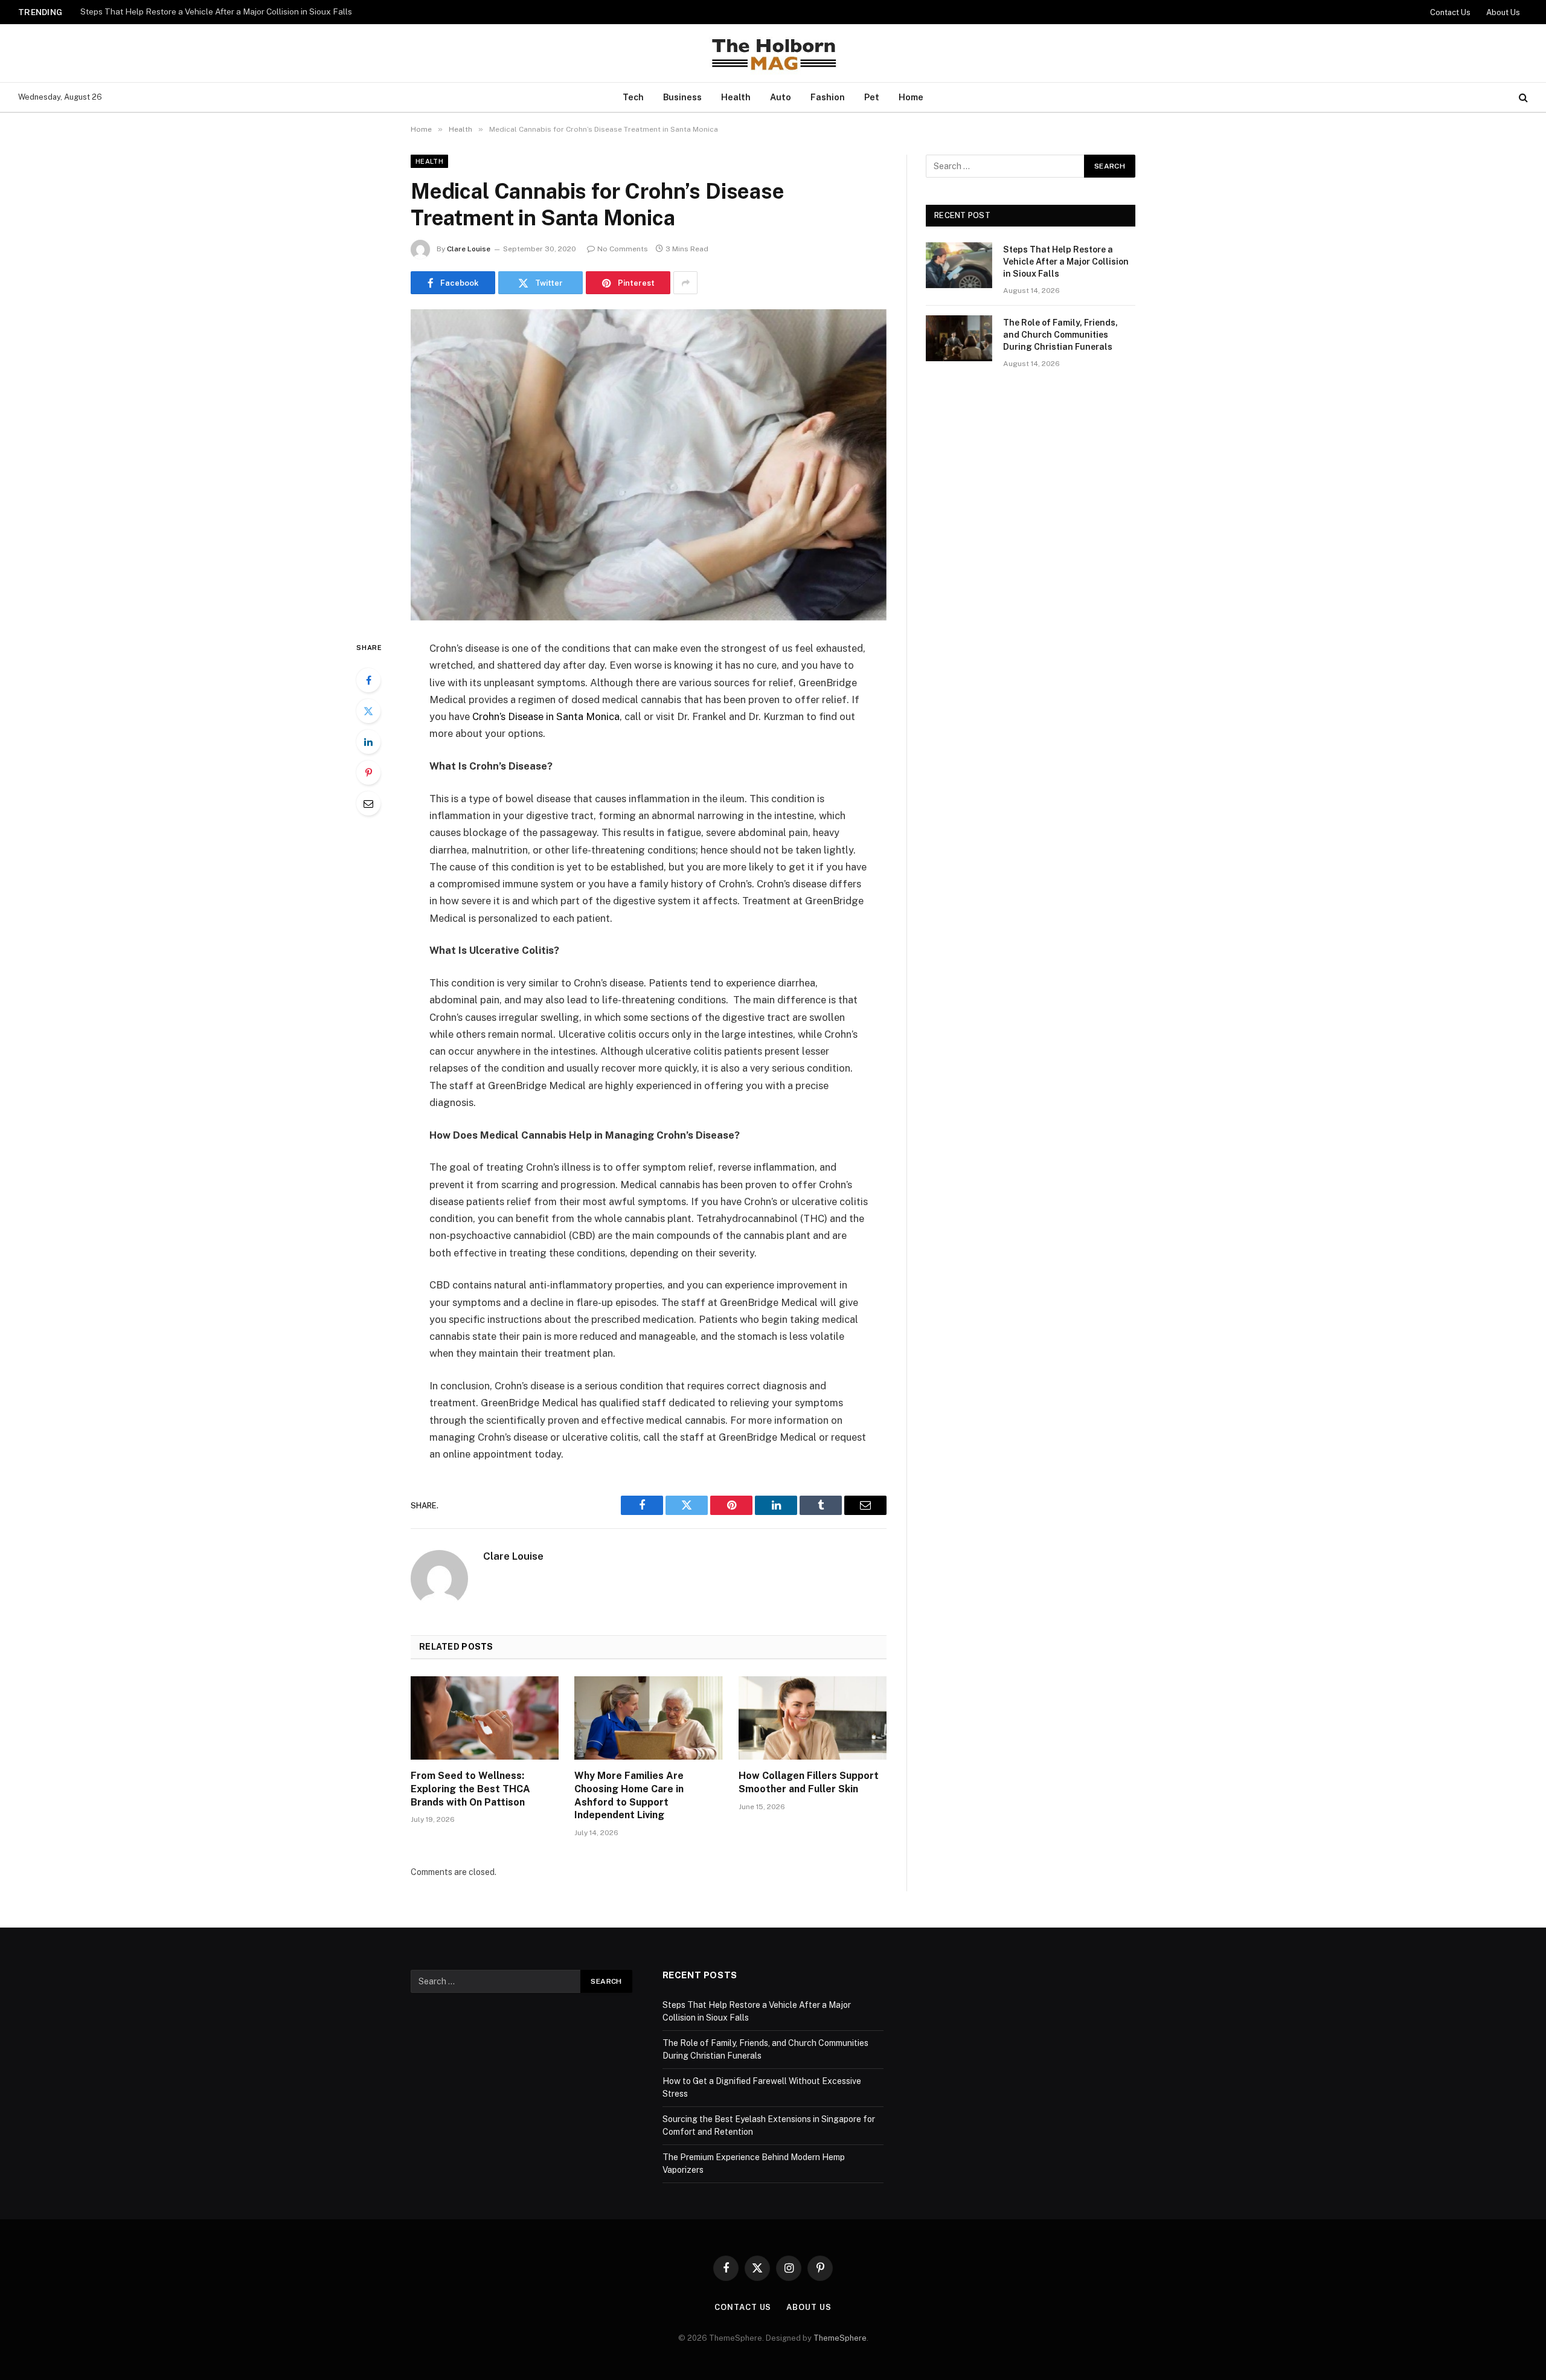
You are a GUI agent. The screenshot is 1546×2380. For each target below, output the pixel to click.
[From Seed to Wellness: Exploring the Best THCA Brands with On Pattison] (485, 1718)
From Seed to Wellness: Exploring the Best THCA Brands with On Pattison (470, 1789)
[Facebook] (368, 680)
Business (682, 97)
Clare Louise (469, 249)
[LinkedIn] (368, 742)
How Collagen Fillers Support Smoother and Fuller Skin (809, 1782)
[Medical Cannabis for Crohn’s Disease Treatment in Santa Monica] (649, 465)
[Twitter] (368, 711)
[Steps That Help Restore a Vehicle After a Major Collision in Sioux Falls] (959, 265)
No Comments (623, 249)
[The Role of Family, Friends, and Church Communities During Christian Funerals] (959, 338)
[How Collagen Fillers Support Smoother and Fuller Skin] (813, 1718)
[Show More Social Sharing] (685, 283)
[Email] (368, 803)
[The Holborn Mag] (773, 53)
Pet (872, 97)
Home (911, 97)
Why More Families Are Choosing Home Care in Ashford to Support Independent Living (629, 1795)
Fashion (828, 97)
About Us (1503, 12)
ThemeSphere (840, 2338)
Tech (633, 97)
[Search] (1522, 98)
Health (736, 97)
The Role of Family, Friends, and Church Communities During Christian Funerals (231, 11)
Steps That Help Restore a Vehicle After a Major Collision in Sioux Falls (1066, 262)
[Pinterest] (368, 773)
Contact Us (1450, 12)
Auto (781, 97)
